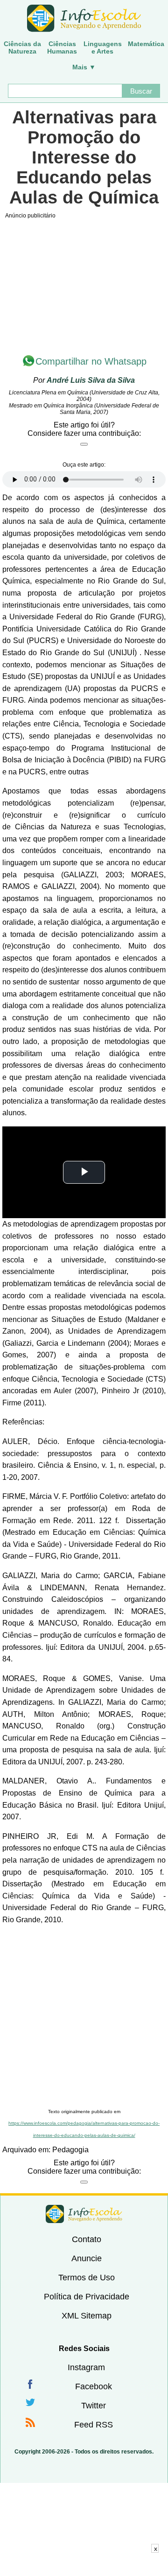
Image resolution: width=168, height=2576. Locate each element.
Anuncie (87, 2258)
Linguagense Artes (103, 47)
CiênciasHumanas (62, 47)
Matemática (146, 44)
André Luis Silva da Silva (91, 380)
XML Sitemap (87, 2316)
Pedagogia (70, 2150)
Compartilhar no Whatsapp (91, 361)
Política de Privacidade (87, 2297)
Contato (87, 2239)
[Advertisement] (84, 2017)
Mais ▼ (84, 67)
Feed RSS (94, 2425)
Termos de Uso (87, 2278)
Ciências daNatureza (22, 47)
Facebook (94, 2386)
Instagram (86, 2367)
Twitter (94, 2406)
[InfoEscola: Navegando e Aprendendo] (84, 19)
